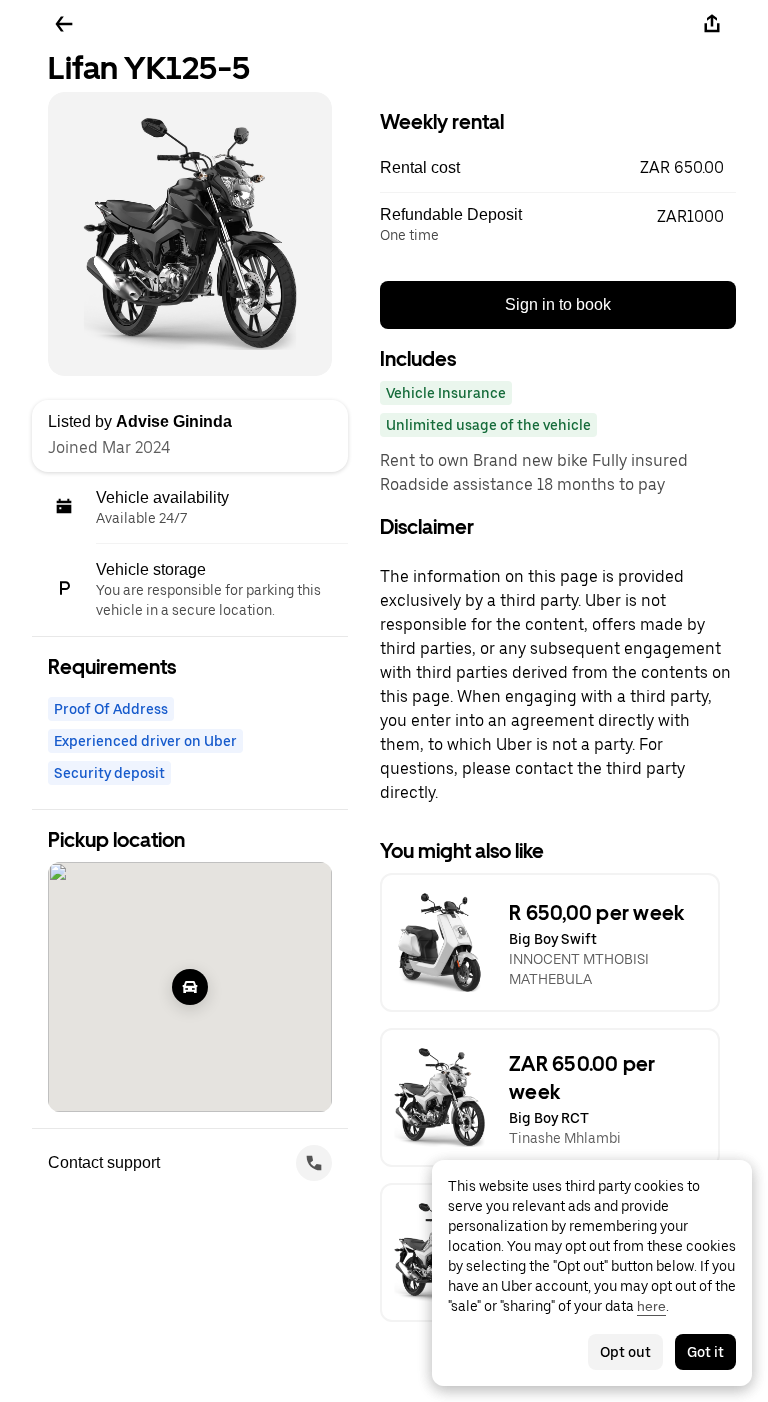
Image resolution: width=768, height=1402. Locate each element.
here (651, 1306)
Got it (705, 1352)
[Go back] (64, 24)
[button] (558, 168)
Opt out (625, 1352)
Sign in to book (558, 304)
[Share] (712, 24)
